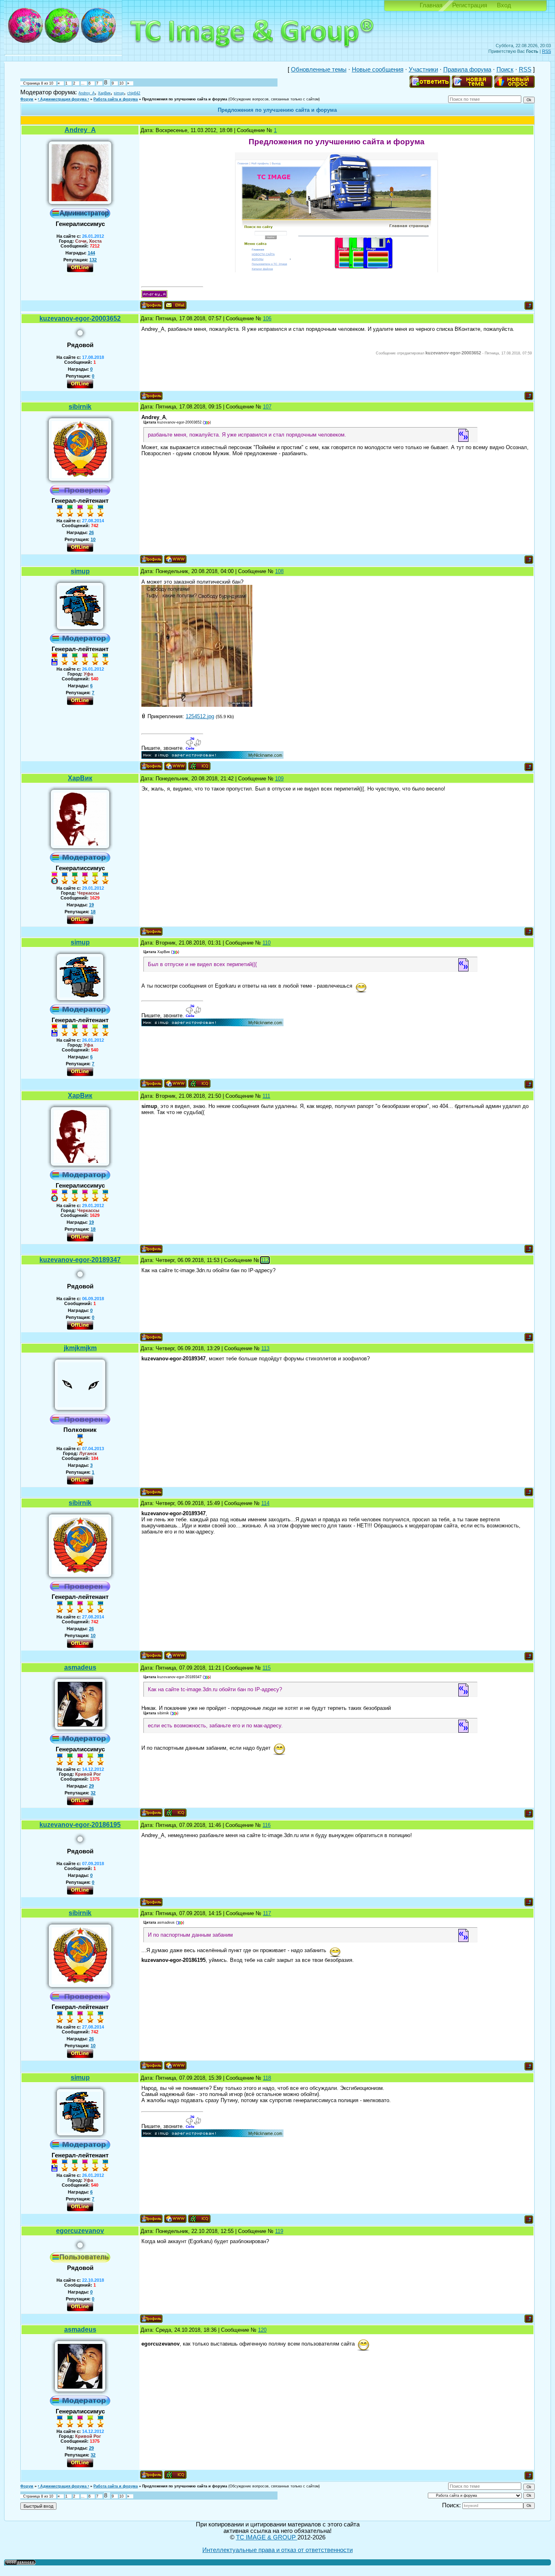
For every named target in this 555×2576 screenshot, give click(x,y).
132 (93, 260)
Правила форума (467, 70)
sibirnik (80, 407)
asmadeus (80, 1667)
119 (279, 2231)
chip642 (134, 93)
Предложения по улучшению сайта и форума (185, 99)
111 (266, 1096)
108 (279, 571)
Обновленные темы (319, 70)
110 (267, 943)
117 (267, 1913)
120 (262, 2330)
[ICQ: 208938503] (175, 1813)
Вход (504, 5)
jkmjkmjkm (80, 1348)
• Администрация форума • (63, 99)
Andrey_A (87, 93)
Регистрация (470, 5)
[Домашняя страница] (175, 559)
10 (121, 83)
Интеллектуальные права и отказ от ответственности (277, 2550)
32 (93, 1793)
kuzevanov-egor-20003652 (80, 318)
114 (265, 1503)
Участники (423, 70)
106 (267, 318)
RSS (546, 51)
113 (265, 1348)
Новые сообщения (378, 70)
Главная (431, 5)
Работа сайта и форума (116, 99)
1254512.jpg (200, 716)
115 (267, 1668)
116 (267, 1825)
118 (267, 2078)
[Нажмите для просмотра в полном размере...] (197, 705)
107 (267, 407)
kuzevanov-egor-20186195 (80, 1825)
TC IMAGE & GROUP (267, 2537)
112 (265, 1260)
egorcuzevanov (80, 2231)
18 (93, 912)
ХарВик (104, 93)
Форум (27, 99)
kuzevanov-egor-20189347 (80, 1260)
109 (279, 779)
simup (119, 93)
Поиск (505, 70)
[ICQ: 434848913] (199, 766)
